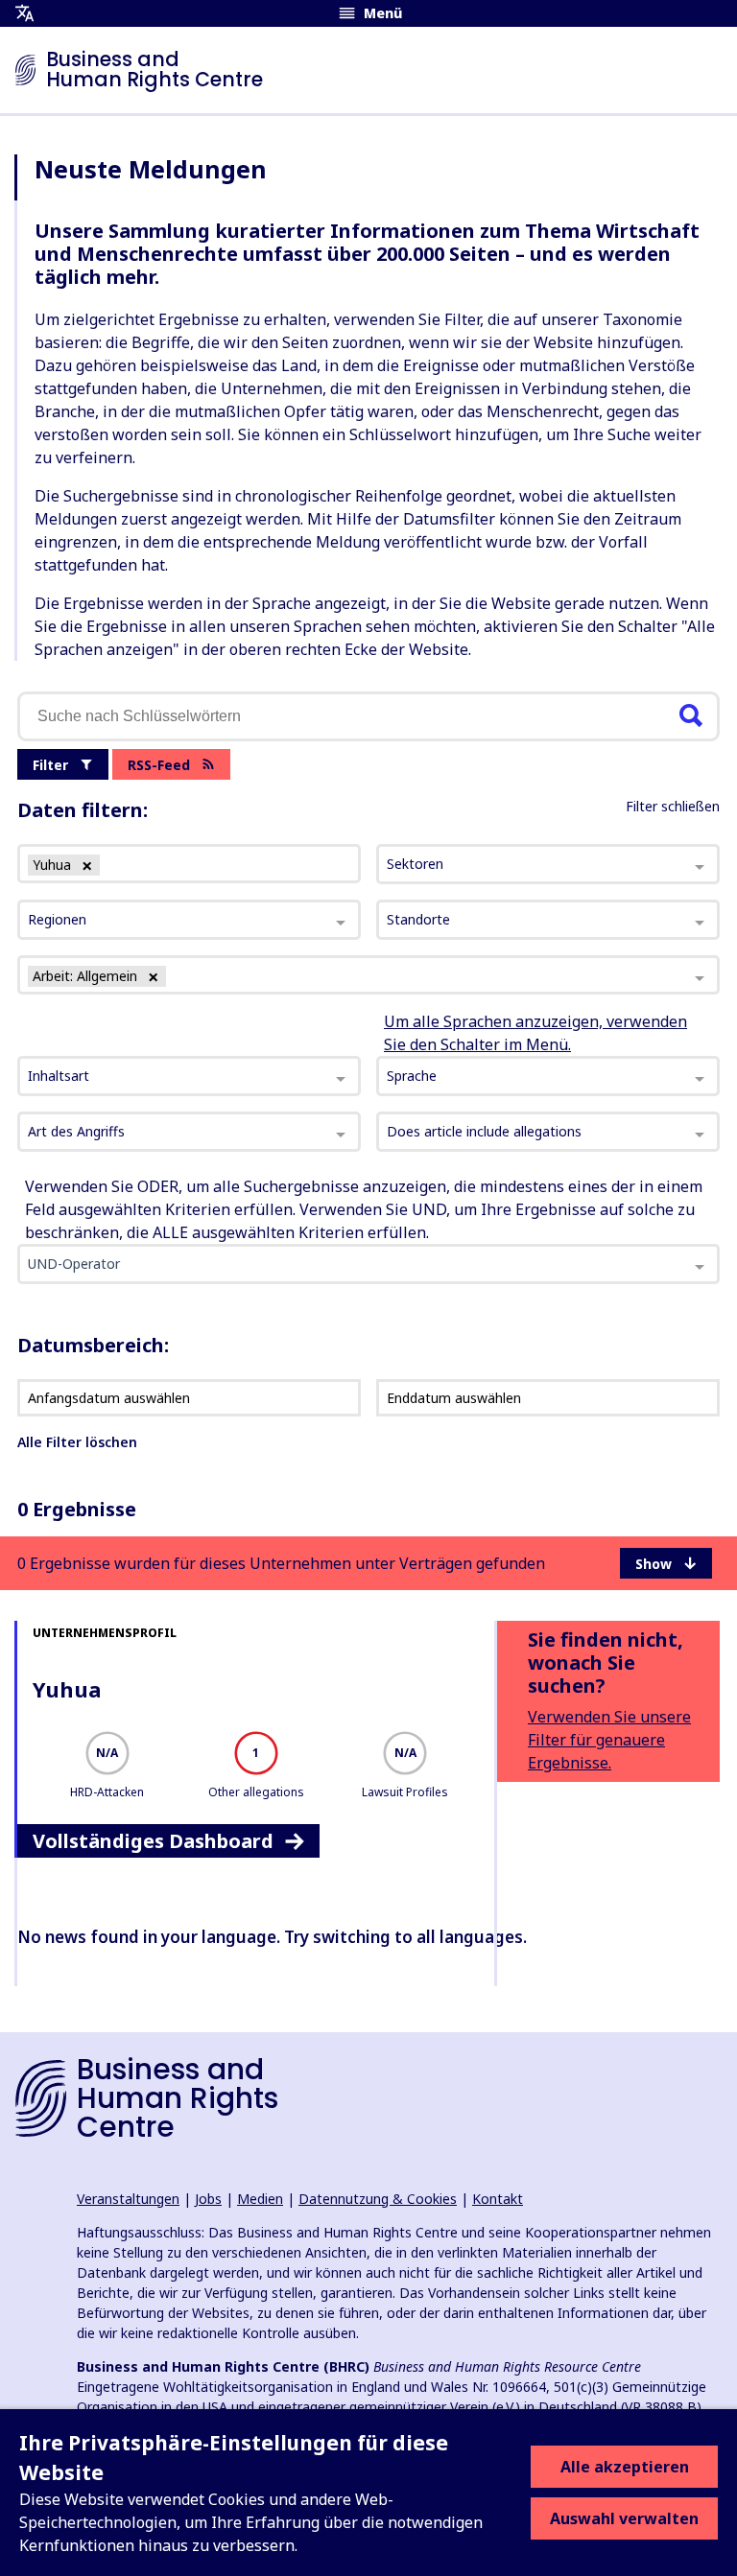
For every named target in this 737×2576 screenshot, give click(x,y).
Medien (260, 2199)
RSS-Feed (159, 765)
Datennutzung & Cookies (378, 2199)
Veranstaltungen (128, 2199)
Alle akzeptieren (625, 2467)
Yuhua (67, 1689)
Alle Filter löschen (77, 1442)
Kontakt (498, 2199)
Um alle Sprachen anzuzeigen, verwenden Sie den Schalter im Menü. (535, 1033)
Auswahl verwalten (624, 2518)
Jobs (208, 2199)
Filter (50, 765)
